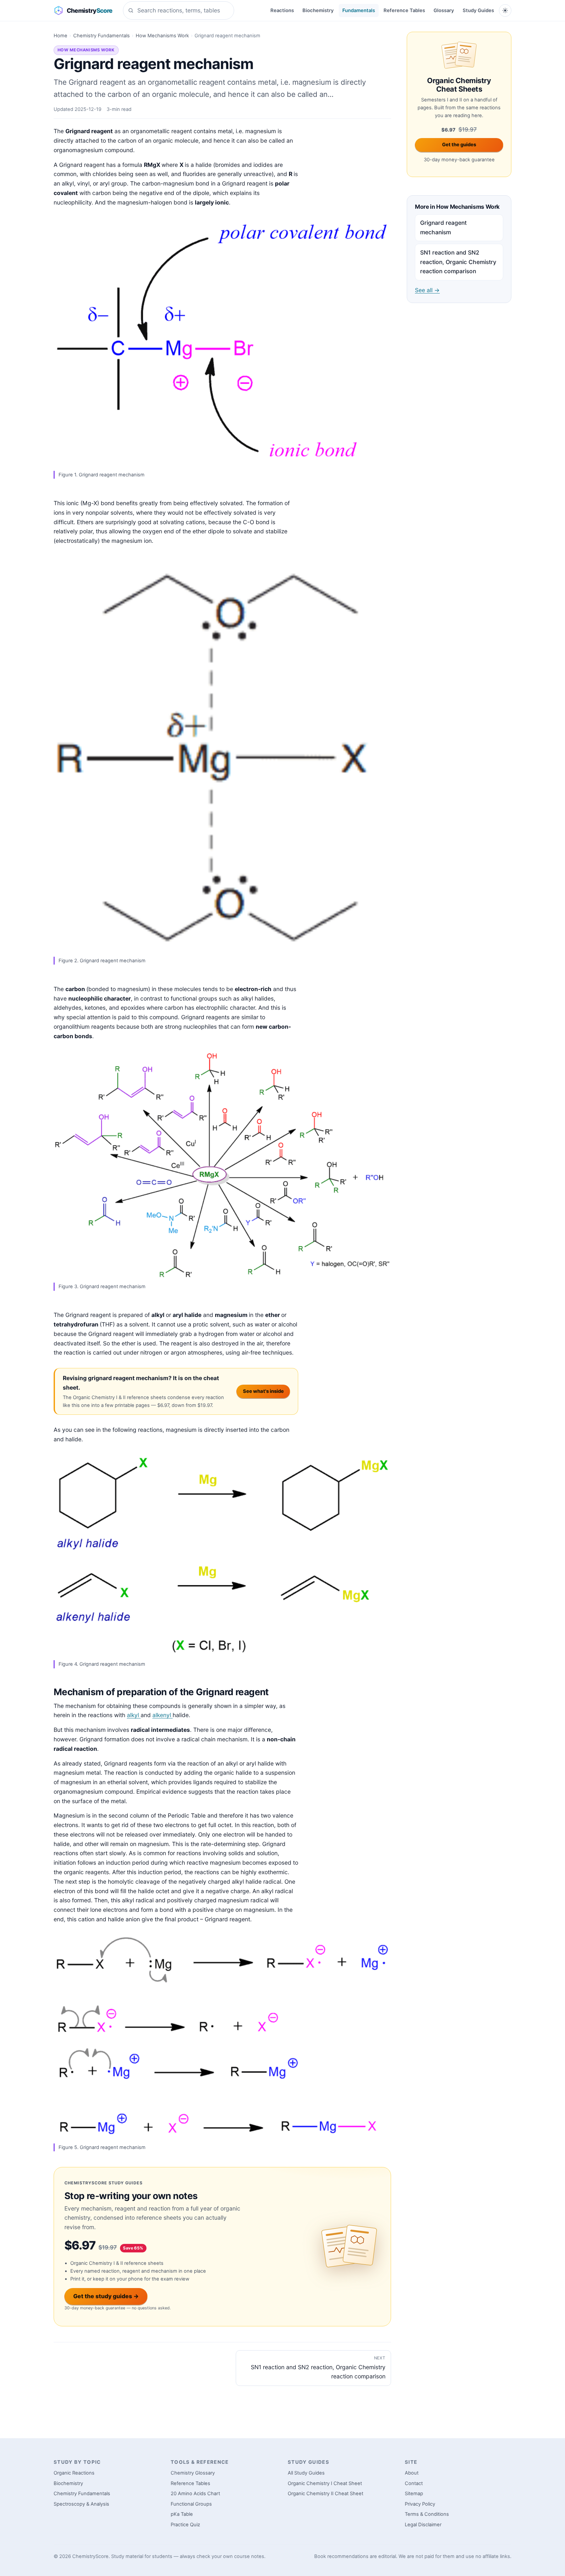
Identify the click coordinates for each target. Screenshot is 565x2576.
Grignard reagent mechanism (443, 227)
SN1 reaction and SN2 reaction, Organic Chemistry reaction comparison (458, 262)
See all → (427, 290)
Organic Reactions (74, 2473)
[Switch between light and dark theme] (505, 10)
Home (60, 36)
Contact (414, 2483)
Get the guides (459, 145)
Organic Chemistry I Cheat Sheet (325, 2483)
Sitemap (414, 2494)
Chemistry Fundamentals (102, 36)
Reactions (282, 10)
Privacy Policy (420, 2504)
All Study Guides (306, 2473)
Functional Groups (191, 2504)
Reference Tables (404, 10)
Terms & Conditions (427, 2514)
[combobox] (179, 10)
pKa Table (182, 2514)
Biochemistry (318, 10)
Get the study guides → (106, 2296)
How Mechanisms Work (162, 36)
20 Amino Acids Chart (195, 2494)
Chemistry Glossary (193, 2473)
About (412, 2473)
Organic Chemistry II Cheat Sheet (325, 2494)
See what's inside (263, 1391)
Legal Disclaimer (423, 2525)
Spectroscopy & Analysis (81, 2504)
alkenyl (163, 1715)
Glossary (444, 10)
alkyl (134, 1715)
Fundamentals (359, 10)
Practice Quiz (185, 2525)
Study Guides (478, 10)
